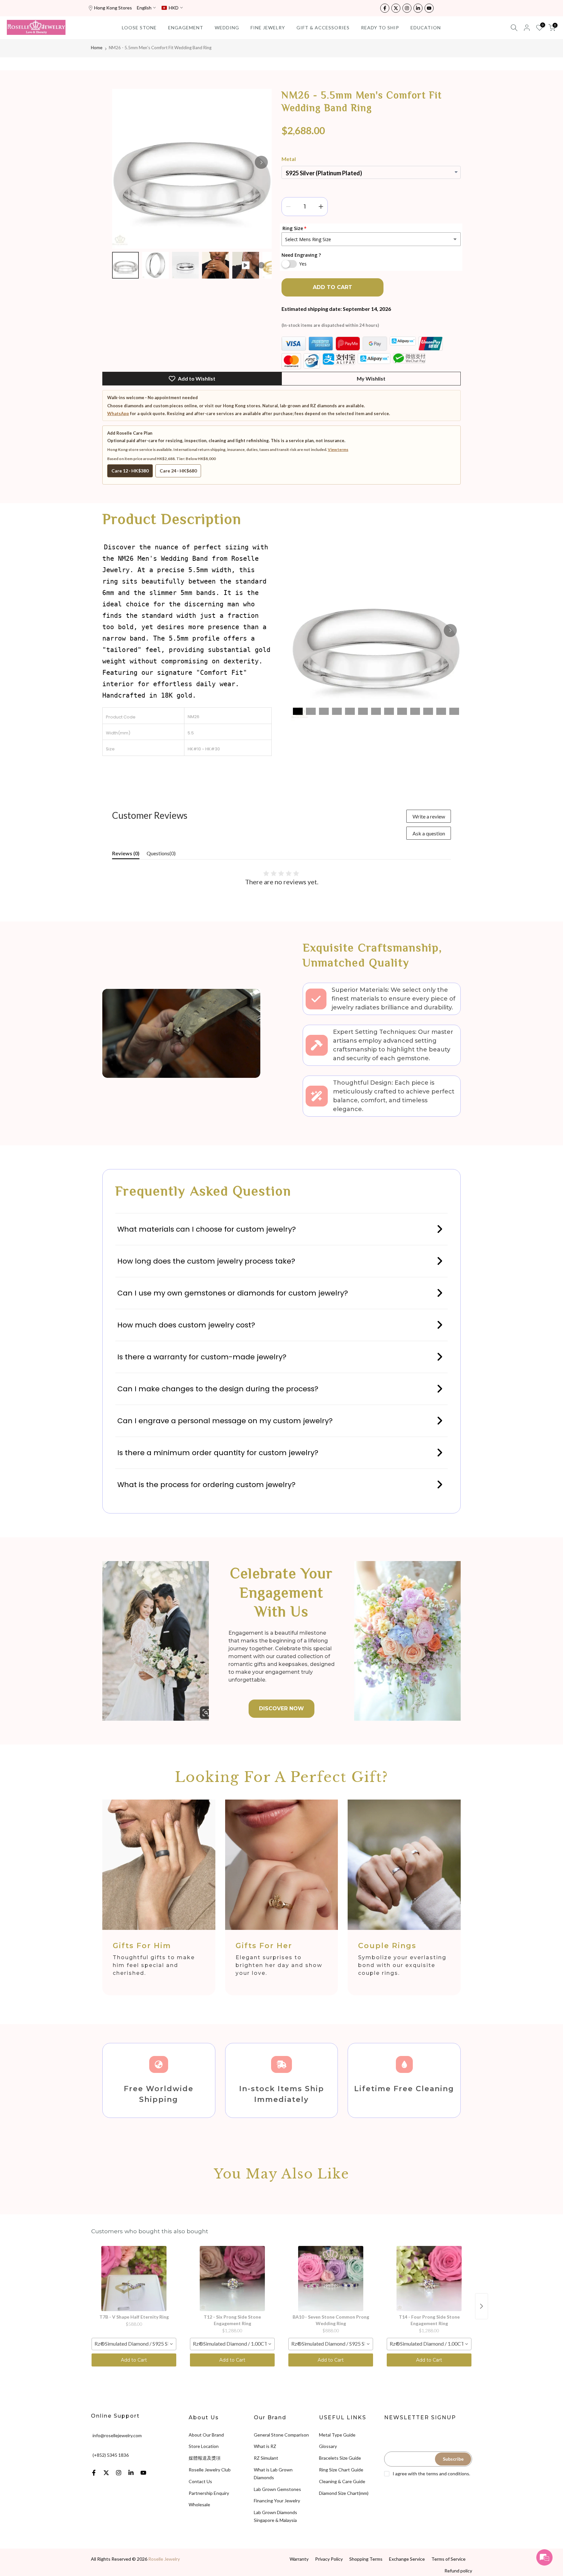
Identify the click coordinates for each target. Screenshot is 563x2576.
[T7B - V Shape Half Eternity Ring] (134, 2279)
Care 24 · (178, 471)
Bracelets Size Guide (340, 2458)
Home (97, 48)
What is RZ (265, 2446)
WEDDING (227, 28)
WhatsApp (118, 413)
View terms (338, 449)
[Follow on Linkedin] (418, 8)
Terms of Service (448, 2559)
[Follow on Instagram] (407, 8)
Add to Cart (134, 2360)
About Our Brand (206, 2435)
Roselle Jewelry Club (210, 2470)
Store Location (204, 2446)
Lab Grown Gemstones (277, 2489)
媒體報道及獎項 (205, 2458)
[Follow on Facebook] (385, 8)
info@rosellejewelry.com (117, 2435)
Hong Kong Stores (113, 8)
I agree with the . (431, 2474)
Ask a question (429, 833)
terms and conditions (448, 2474)
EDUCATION (426, 28)
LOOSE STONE (139, 28)
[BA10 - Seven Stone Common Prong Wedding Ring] (331, 2279)
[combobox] (134, 2344)
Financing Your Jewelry (277, 2501)
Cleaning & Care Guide (342, 2481)
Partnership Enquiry (209, 2493)
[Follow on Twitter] (396, 8)
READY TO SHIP (380, 28)
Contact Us (200, 2481)
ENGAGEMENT (186, 28)
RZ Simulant (266, 2458)
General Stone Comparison (281, 2435)
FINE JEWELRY (268, 28)
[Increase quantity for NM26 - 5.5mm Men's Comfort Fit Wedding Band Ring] (321, 207)
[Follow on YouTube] (429, 8)
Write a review (429, 816)
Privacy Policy (329, 2559)
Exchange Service (407, 2559)
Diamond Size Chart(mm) (344, 2493)
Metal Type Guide (337, 2435)
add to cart (332, 287)
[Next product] (482, 2306)
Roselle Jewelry (164, 2559)
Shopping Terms (366, 2559)
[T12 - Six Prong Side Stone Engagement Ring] (232, 2279)
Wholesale (199, 2504)
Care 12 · (130, 471)
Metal (289, 159)
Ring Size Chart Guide (341, 2470)
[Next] (261, 162)
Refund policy (458, 2571)
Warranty (299, 2559)
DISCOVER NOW (281, 1708)
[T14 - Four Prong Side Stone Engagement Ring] (429, 2279)
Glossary (328, 2446)
